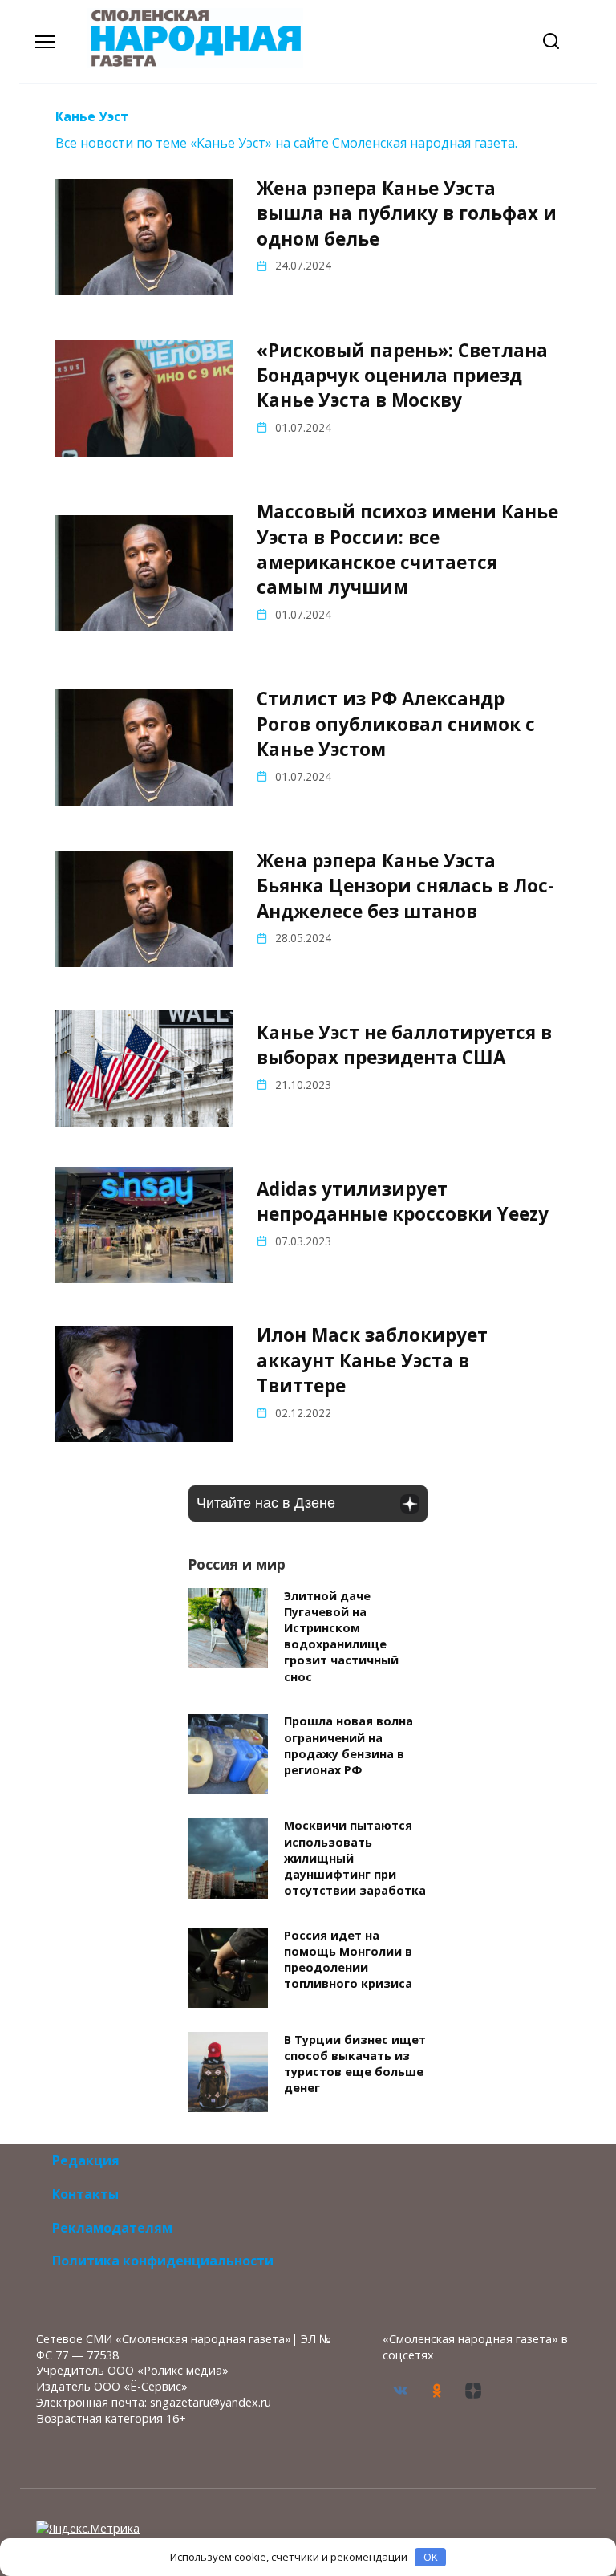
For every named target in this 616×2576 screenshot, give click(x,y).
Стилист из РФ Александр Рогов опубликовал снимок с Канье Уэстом (396, 725)
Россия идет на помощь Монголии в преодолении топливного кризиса (348, 1959)
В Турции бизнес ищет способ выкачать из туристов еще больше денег (355, 2064)
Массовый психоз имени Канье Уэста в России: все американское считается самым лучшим (407, 550)
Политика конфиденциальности (163, 2261)
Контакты (85, 2194)
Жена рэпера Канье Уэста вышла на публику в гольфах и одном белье (407, 213)
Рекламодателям (112, 2228)
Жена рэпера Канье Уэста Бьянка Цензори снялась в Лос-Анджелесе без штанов (405, 886)
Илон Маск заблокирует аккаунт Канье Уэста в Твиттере (372, 1361)
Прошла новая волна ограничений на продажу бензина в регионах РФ (349, 1746)
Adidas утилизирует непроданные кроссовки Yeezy (403, 1201)
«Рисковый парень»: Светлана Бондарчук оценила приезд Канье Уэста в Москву (402, 376)
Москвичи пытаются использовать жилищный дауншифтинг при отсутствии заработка (355, 1859)
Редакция (86, 2160)
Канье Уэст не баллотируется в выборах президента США (404, 1045)
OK (431, 2557)
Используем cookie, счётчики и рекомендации (289, 2557)
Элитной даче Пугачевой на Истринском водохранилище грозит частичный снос (341, 1636)
